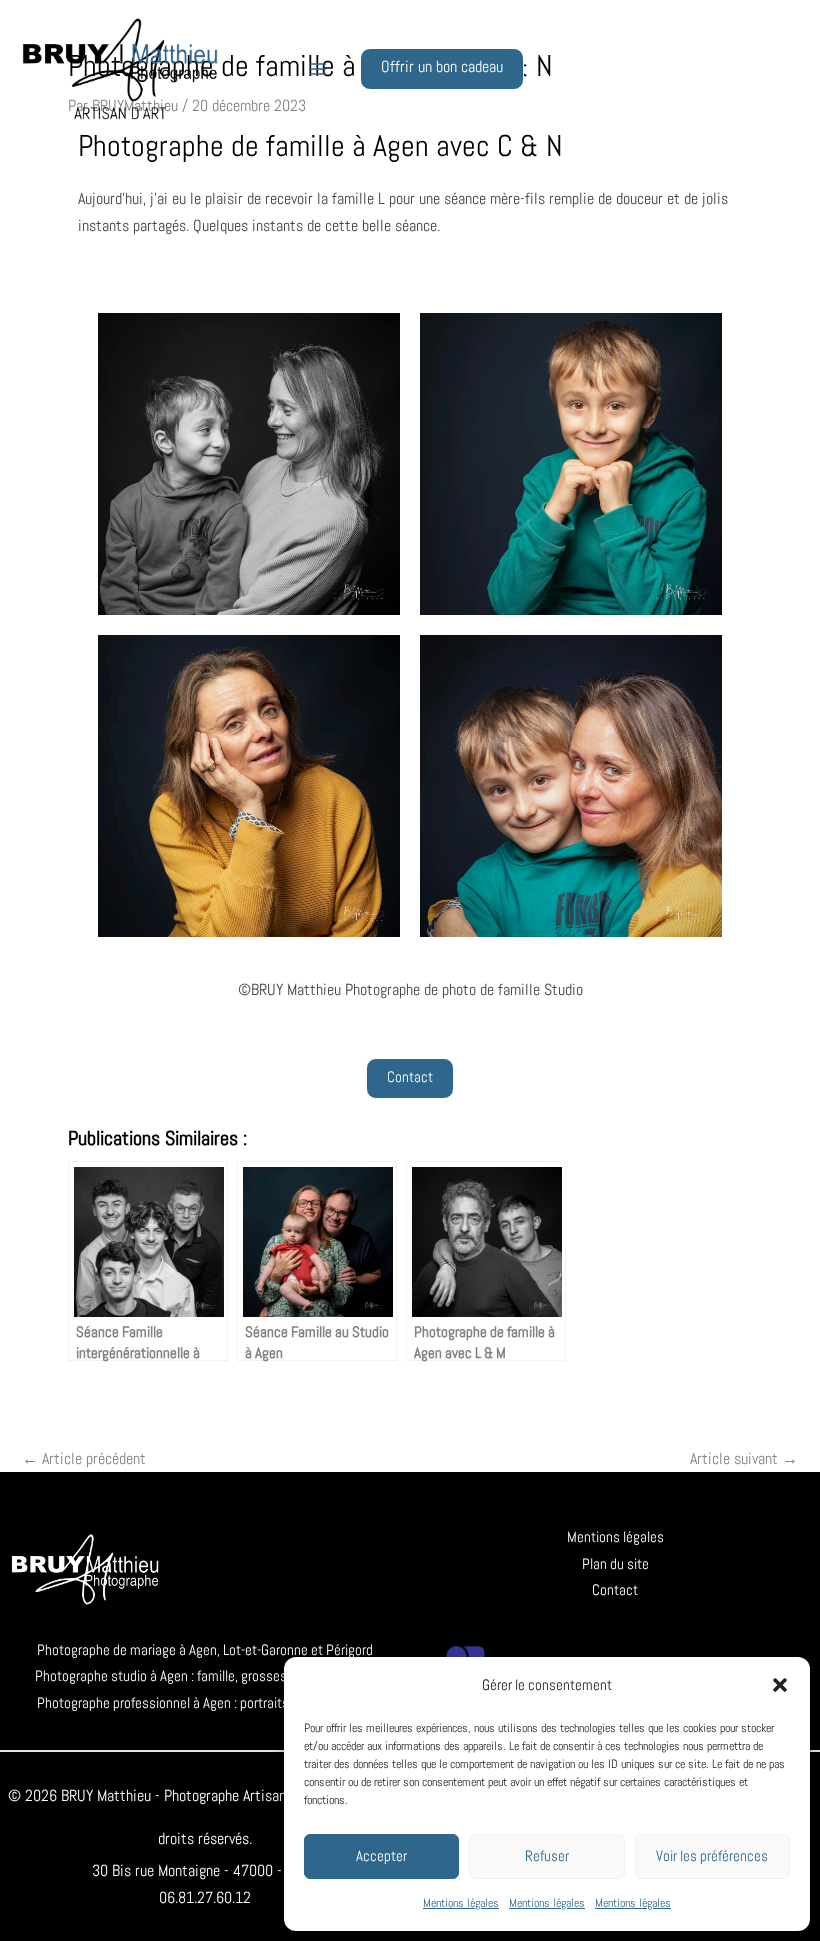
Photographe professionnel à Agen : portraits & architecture (205, 1702)
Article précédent (84, 1459)
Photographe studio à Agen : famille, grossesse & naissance (205, 1675)
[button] (780, 1685)
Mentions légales (461, 1903)
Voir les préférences (712, 1855)
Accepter (381, 1855)
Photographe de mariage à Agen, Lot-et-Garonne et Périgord (205, 1649)
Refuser (547, 1855)
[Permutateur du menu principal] (318, 69)
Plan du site (615, 1563)
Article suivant (744, 1459)
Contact (615, 1589)
